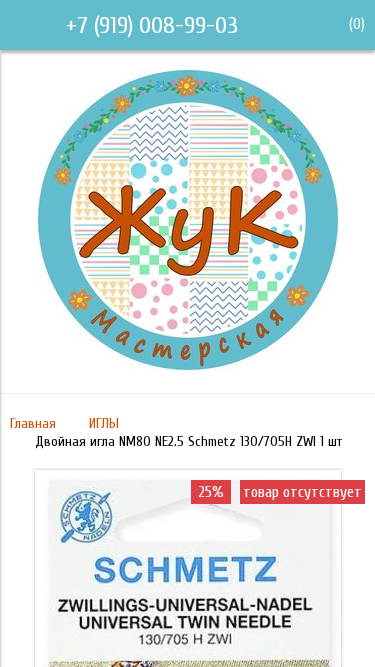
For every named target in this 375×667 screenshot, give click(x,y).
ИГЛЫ (104, 423)
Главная (33, 423)
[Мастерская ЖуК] (188, 365)
